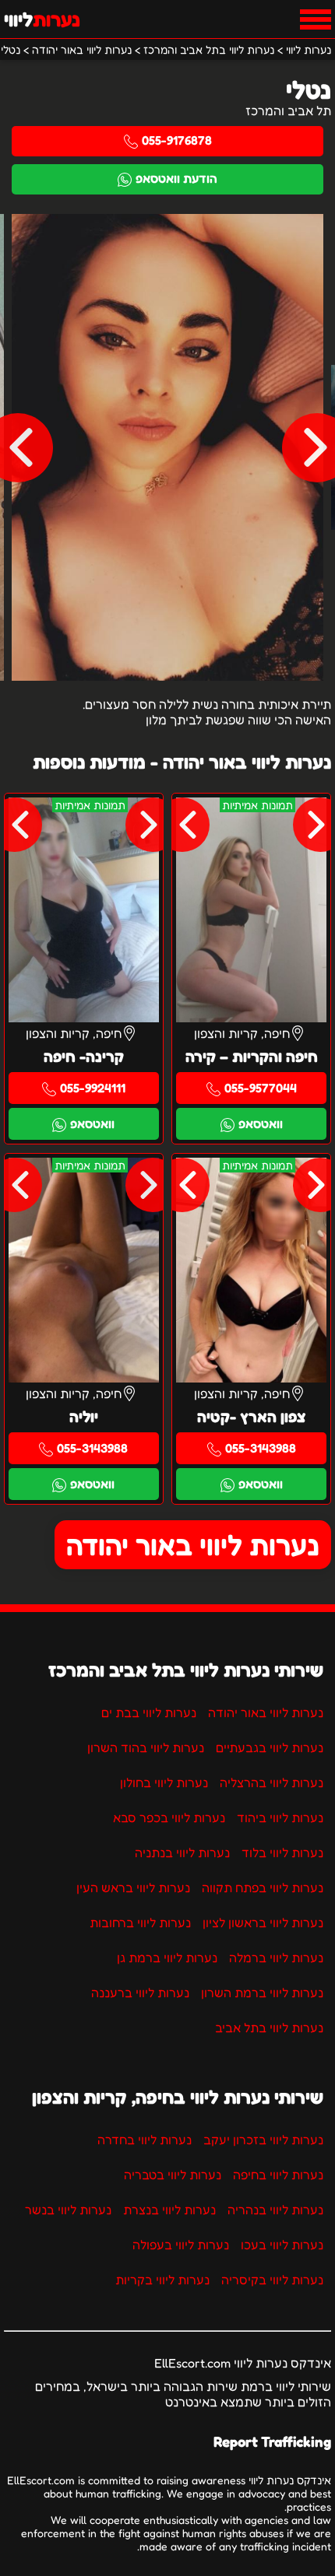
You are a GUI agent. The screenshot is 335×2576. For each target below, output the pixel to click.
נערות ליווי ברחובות (140, 1922)
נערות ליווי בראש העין (133, 1887)
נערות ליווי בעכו (282, 2245)
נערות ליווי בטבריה (173, 2175)
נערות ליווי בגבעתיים (270, 1747)
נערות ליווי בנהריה (275, 2210)
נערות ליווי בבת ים (149, 1712)
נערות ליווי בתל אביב (269, 2028)
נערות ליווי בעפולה (181, 2245)
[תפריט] (316, 19)
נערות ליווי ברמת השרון (262, 1992)
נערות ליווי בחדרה (145, 2140)
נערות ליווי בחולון (164, 1782)
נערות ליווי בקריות (162, 2280)
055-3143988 (261, 1448)
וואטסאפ (261, 1123)
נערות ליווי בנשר (68, 2210)
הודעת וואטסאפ (176, 178)
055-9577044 (261, 1088)
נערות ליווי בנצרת (169, 2210)
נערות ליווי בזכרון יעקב (263, 2140)
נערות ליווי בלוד (282, 1852)
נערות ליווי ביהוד (280, 1817)
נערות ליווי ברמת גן (167, 1957)
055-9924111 (93, 1088)
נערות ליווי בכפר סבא (169, 1817)
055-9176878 (177, 140)
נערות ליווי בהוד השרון (146, 1747)
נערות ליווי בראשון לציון (263, 1922)
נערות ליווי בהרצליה (272, 1782)
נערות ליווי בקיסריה (272, 2280)
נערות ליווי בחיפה (278, 2175)
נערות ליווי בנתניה (182, 1852)
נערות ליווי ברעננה (140, 1992)
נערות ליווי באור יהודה (193, 1545)
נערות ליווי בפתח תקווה (263, 1887)
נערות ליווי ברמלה (276, 1957)
